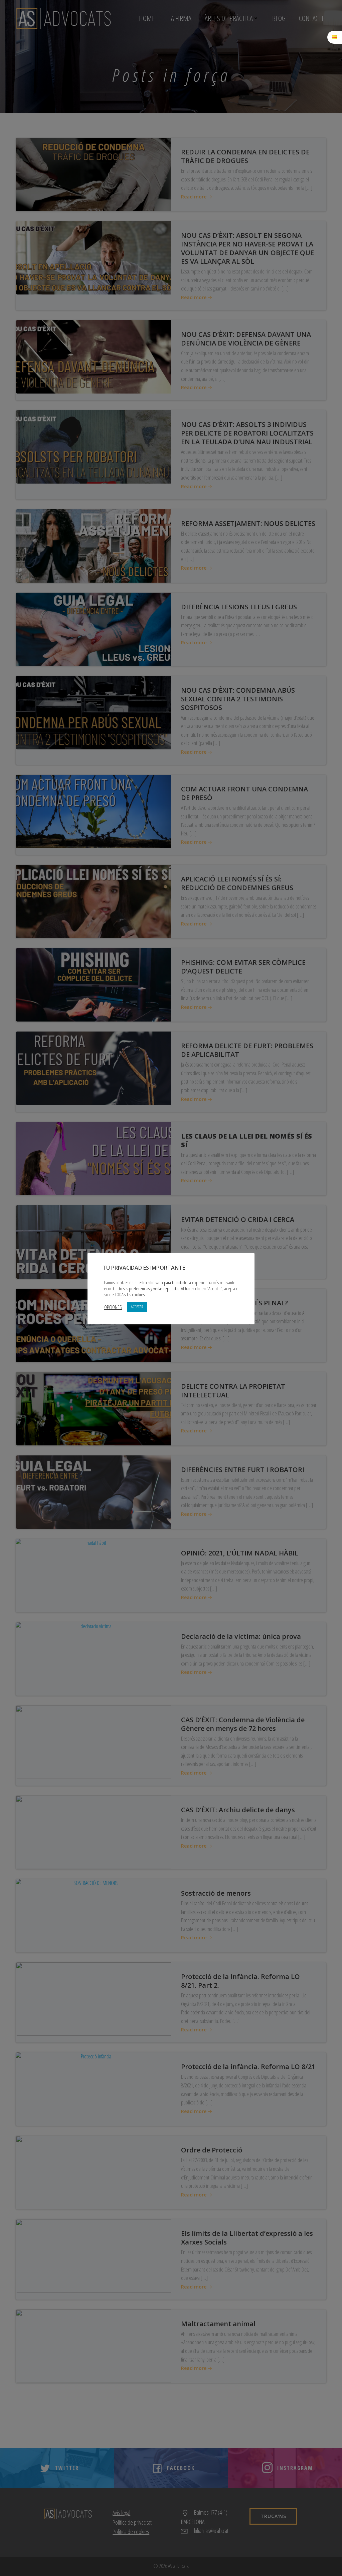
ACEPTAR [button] (137, 1307)
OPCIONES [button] (113, 1307)
